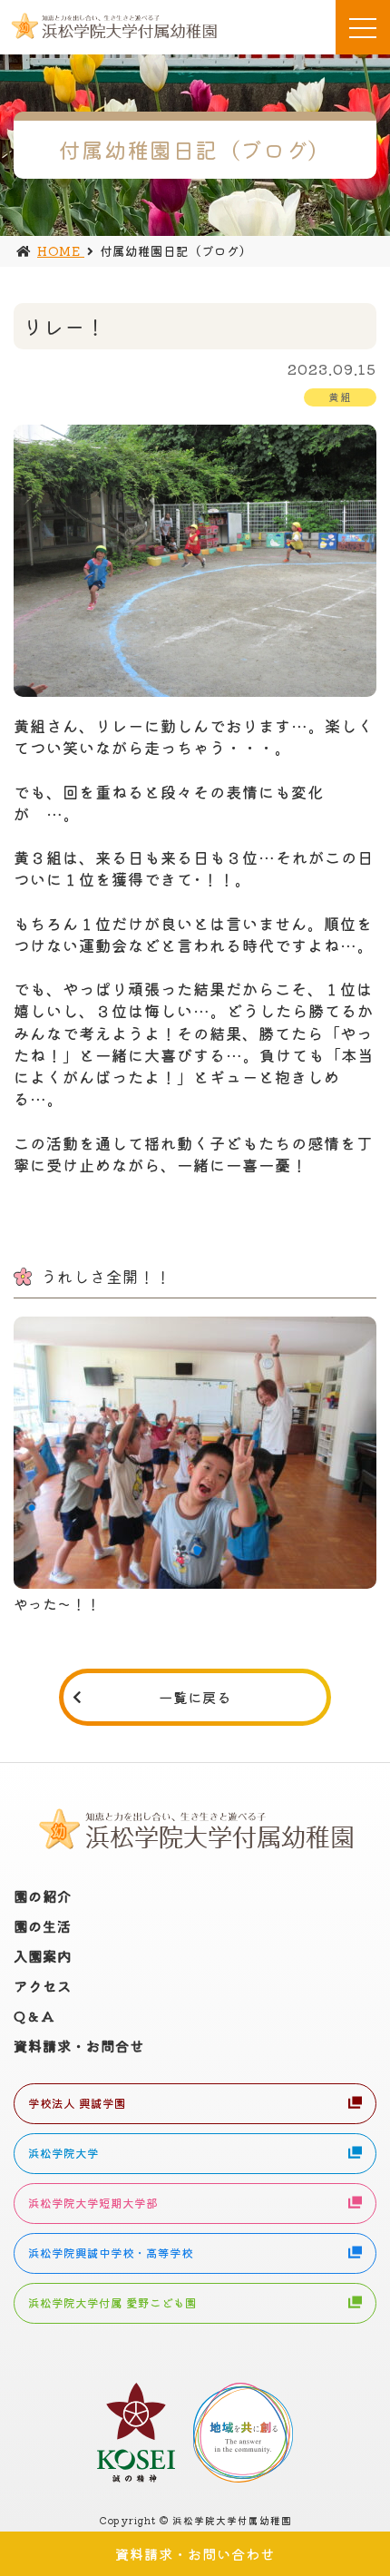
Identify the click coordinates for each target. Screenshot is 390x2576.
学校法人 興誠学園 (77, 2103)
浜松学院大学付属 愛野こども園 (112, 2303)
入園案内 (43, 1955)
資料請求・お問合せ (79, 2045)
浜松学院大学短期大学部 (93, 2203)
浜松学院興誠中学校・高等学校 (111, 2253)
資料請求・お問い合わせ (195, 2553)
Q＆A (34, 2015)
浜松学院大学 (63, 2153)
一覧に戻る (195, 1697)
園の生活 (43, 1925)
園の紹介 (43, 1895)
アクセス (43, 1985)
